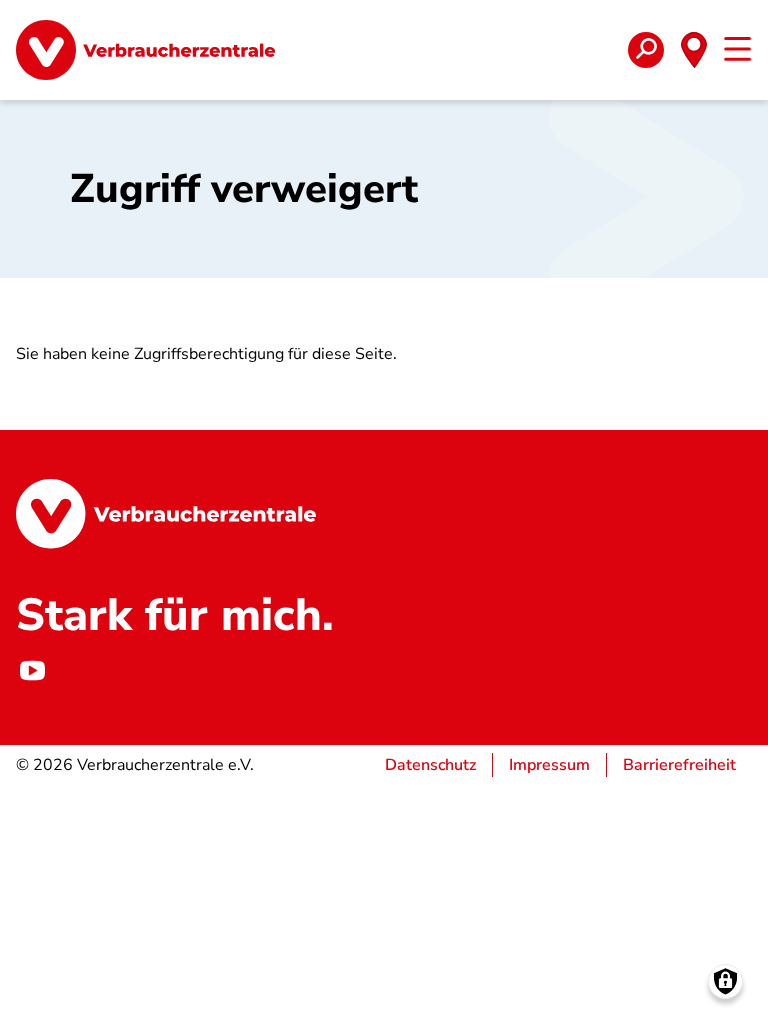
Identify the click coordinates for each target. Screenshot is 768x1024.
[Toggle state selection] (694, 50)
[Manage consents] (725, 981)
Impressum (549, 765)
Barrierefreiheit (679, 765)
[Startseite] (145, 50)
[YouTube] (32, 671)
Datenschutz (430, 765)
